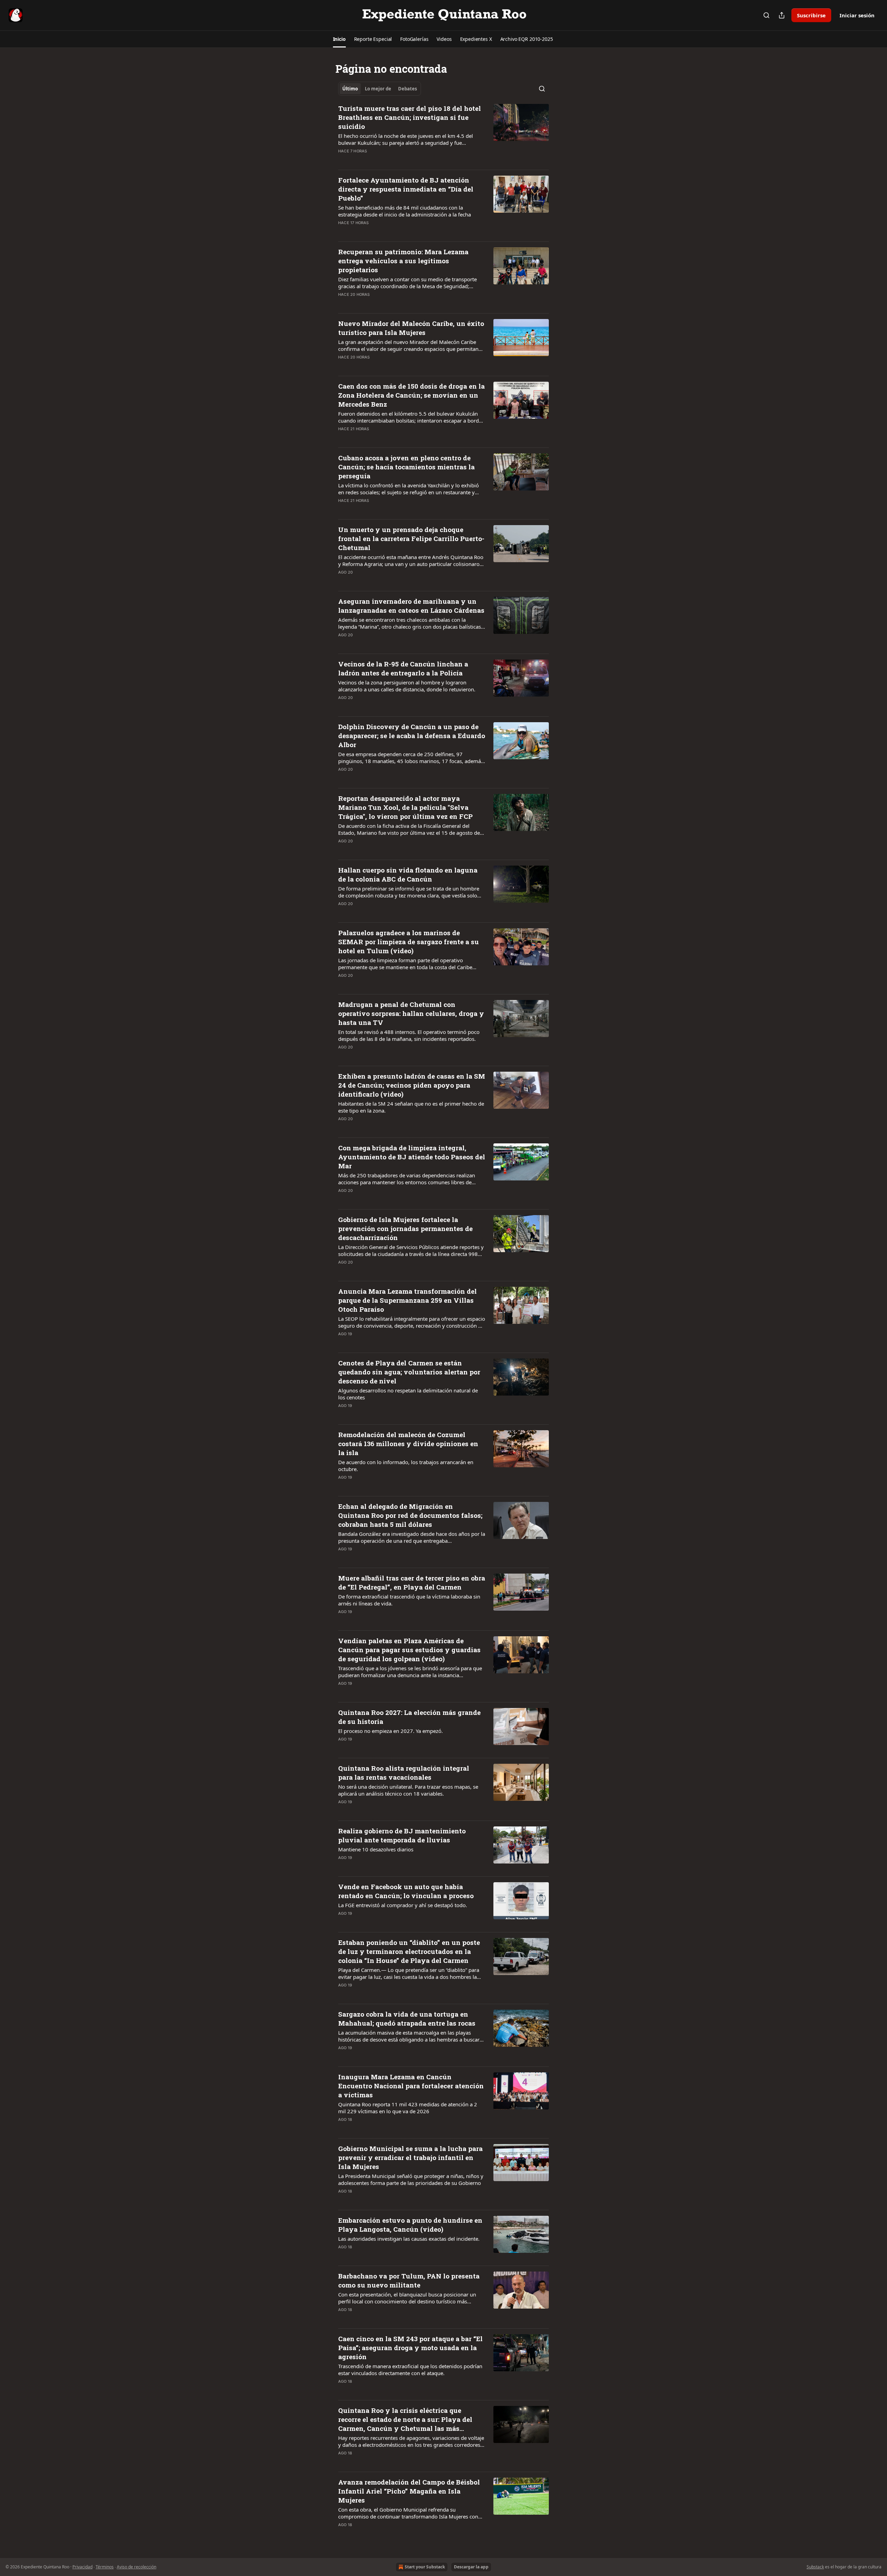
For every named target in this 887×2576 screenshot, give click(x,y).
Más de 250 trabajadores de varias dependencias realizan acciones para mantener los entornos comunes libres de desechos (407, 1179)
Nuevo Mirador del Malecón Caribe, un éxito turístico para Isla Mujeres (411, 328)
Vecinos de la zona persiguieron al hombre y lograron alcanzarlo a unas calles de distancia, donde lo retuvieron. (407, 686)
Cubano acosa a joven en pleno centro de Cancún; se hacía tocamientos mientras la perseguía (406, 467)
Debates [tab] (407, 89)
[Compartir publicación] (782, 15)
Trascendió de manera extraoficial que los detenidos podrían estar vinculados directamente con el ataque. (410, 2370)
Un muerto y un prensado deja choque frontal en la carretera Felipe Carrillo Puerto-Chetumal (411, 538)
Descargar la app (471, 2567)
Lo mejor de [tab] (378, 89)
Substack (815, 2567)
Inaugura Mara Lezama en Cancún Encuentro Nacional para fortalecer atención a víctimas (411, 2086)
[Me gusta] (343, 160)
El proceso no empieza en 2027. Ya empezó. (390, 1731)
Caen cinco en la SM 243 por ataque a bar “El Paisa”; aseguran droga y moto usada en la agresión (410, 2348)
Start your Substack (425, 2567)
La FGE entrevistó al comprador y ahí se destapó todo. (403, 1905)
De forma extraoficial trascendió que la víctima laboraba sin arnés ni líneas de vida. (409, 1600)
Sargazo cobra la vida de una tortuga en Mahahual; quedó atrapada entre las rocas (407, 2019)
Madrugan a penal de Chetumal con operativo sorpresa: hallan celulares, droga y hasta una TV (411, 1013)
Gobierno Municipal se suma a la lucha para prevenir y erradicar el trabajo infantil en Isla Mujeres (410, 2157)
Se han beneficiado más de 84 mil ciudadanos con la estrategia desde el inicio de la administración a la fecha (405, 211)
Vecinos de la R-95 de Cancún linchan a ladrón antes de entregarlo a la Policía (403, 668)
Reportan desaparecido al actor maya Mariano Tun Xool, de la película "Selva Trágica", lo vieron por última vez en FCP (405, 807)
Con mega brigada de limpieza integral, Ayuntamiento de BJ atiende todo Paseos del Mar (412, 1157)
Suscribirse (811, 15)
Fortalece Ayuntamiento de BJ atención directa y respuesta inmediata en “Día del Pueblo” (406, 189)
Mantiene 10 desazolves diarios (376, 1849)
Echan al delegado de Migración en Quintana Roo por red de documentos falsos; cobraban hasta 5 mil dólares (410, 1515)
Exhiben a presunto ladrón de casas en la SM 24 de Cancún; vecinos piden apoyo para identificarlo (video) (412, 1085)
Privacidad (82, 2567)
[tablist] (380, 89)
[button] (339, 39)
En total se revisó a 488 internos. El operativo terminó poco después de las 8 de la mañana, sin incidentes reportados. (409, 1035)
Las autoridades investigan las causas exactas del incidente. (409, 2239)
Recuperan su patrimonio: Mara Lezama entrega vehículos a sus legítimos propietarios (403, 261)
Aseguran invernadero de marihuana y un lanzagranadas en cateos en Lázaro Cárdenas (411, 606)
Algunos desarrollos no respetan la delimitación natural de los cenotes (408, 1394)
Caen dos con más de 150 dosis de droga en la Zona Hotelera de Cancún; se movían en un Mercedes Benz (411, 395)
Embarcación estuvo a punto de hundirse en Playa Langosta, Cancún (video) (410, 2225)
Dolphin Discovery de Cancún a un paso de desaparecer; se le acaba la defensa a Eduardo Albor (412, 736)
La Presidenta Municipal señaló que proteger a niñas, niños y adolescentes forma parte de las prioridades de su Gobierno (411, 2179)
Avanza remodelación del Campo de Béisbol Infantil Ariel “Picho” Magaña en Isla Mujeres (409, 2491)
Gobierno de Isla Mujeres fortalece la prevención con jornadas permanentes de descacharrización (405, 1228)
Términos (105, 2567)
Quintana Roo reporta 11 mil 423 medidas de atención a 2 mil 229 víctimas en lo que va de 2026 (408, 2108)
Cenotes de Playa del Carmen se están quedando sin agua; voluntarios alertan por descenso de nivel (409, 1372)
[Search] (766, 15)
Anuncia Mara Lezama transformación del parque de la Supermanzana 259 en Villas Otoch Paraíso (407, 1300)
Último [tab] (350, 89)
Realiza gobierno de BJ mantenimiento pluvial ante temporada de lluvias (402, 1835)
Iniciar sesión (857, 15)
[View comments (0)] (389, 160)
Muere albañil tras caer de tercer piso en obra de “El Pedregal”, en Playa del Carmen (412, 1582)
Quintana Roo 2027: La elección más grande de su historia (409, 1717)
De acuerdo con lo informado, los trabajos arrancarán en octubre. (406, 1466)
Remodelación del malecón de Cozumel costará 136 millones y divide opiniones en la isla (408, 1444)
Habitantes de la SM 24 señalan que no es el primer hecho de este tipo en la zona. (411, 1107)
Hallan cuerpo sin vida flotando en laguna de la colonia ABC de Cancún (408, 874)
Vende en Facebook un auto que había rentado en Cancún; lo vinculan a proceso (406, 1891)
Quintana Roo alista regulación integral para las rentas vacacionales (404, 1773)
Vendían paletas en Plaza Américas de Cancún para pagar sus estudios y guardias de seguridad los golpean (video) (409, 1650)
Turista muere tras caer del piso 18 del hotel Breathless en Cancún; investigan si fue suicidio (410, 117)
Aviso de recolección (137, 2567)
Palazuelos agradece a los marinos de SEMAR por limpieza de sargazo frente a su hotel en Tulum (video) (409, 942)
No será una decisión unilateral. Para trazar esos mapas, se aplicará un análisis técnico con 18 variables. (408, 1790)
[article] (443, 134)
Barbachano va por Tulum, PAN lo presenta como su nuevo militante (409, 2280)
